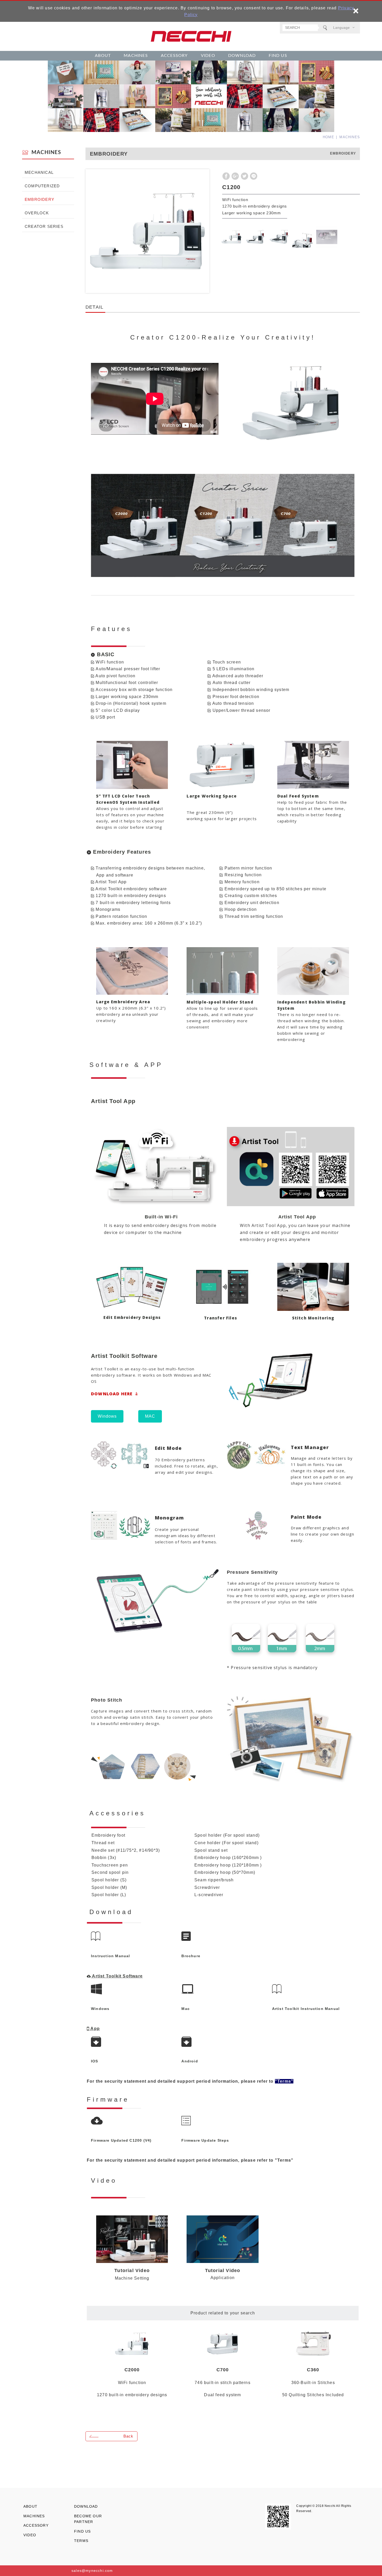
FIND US (278, 56)
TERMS (81, 2541)
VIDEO (208, 56)
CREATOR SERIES (44, 226)
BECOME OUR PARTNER (88, 2519)
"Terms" (284, 2160)
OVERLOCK (37, 213)
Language (341, 28)
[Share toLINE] (254, 176)
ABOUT (103, 56)
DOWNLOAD (242, 56)
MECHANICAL (39, 172)
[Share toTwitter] (245, 176)
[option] (147, 231)
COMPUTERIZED (42, 186)
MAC (150, 1416)
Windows (107, 1416)
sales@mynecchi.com (92, 2571)
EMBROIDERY (39, 199)
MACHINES (136, 56)
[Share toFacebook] (226, 176)
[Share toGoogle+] (235, 176)
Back (128, 2436)
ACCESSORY (174, 56)
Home (328, 137)
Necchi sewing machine (191, 36)
